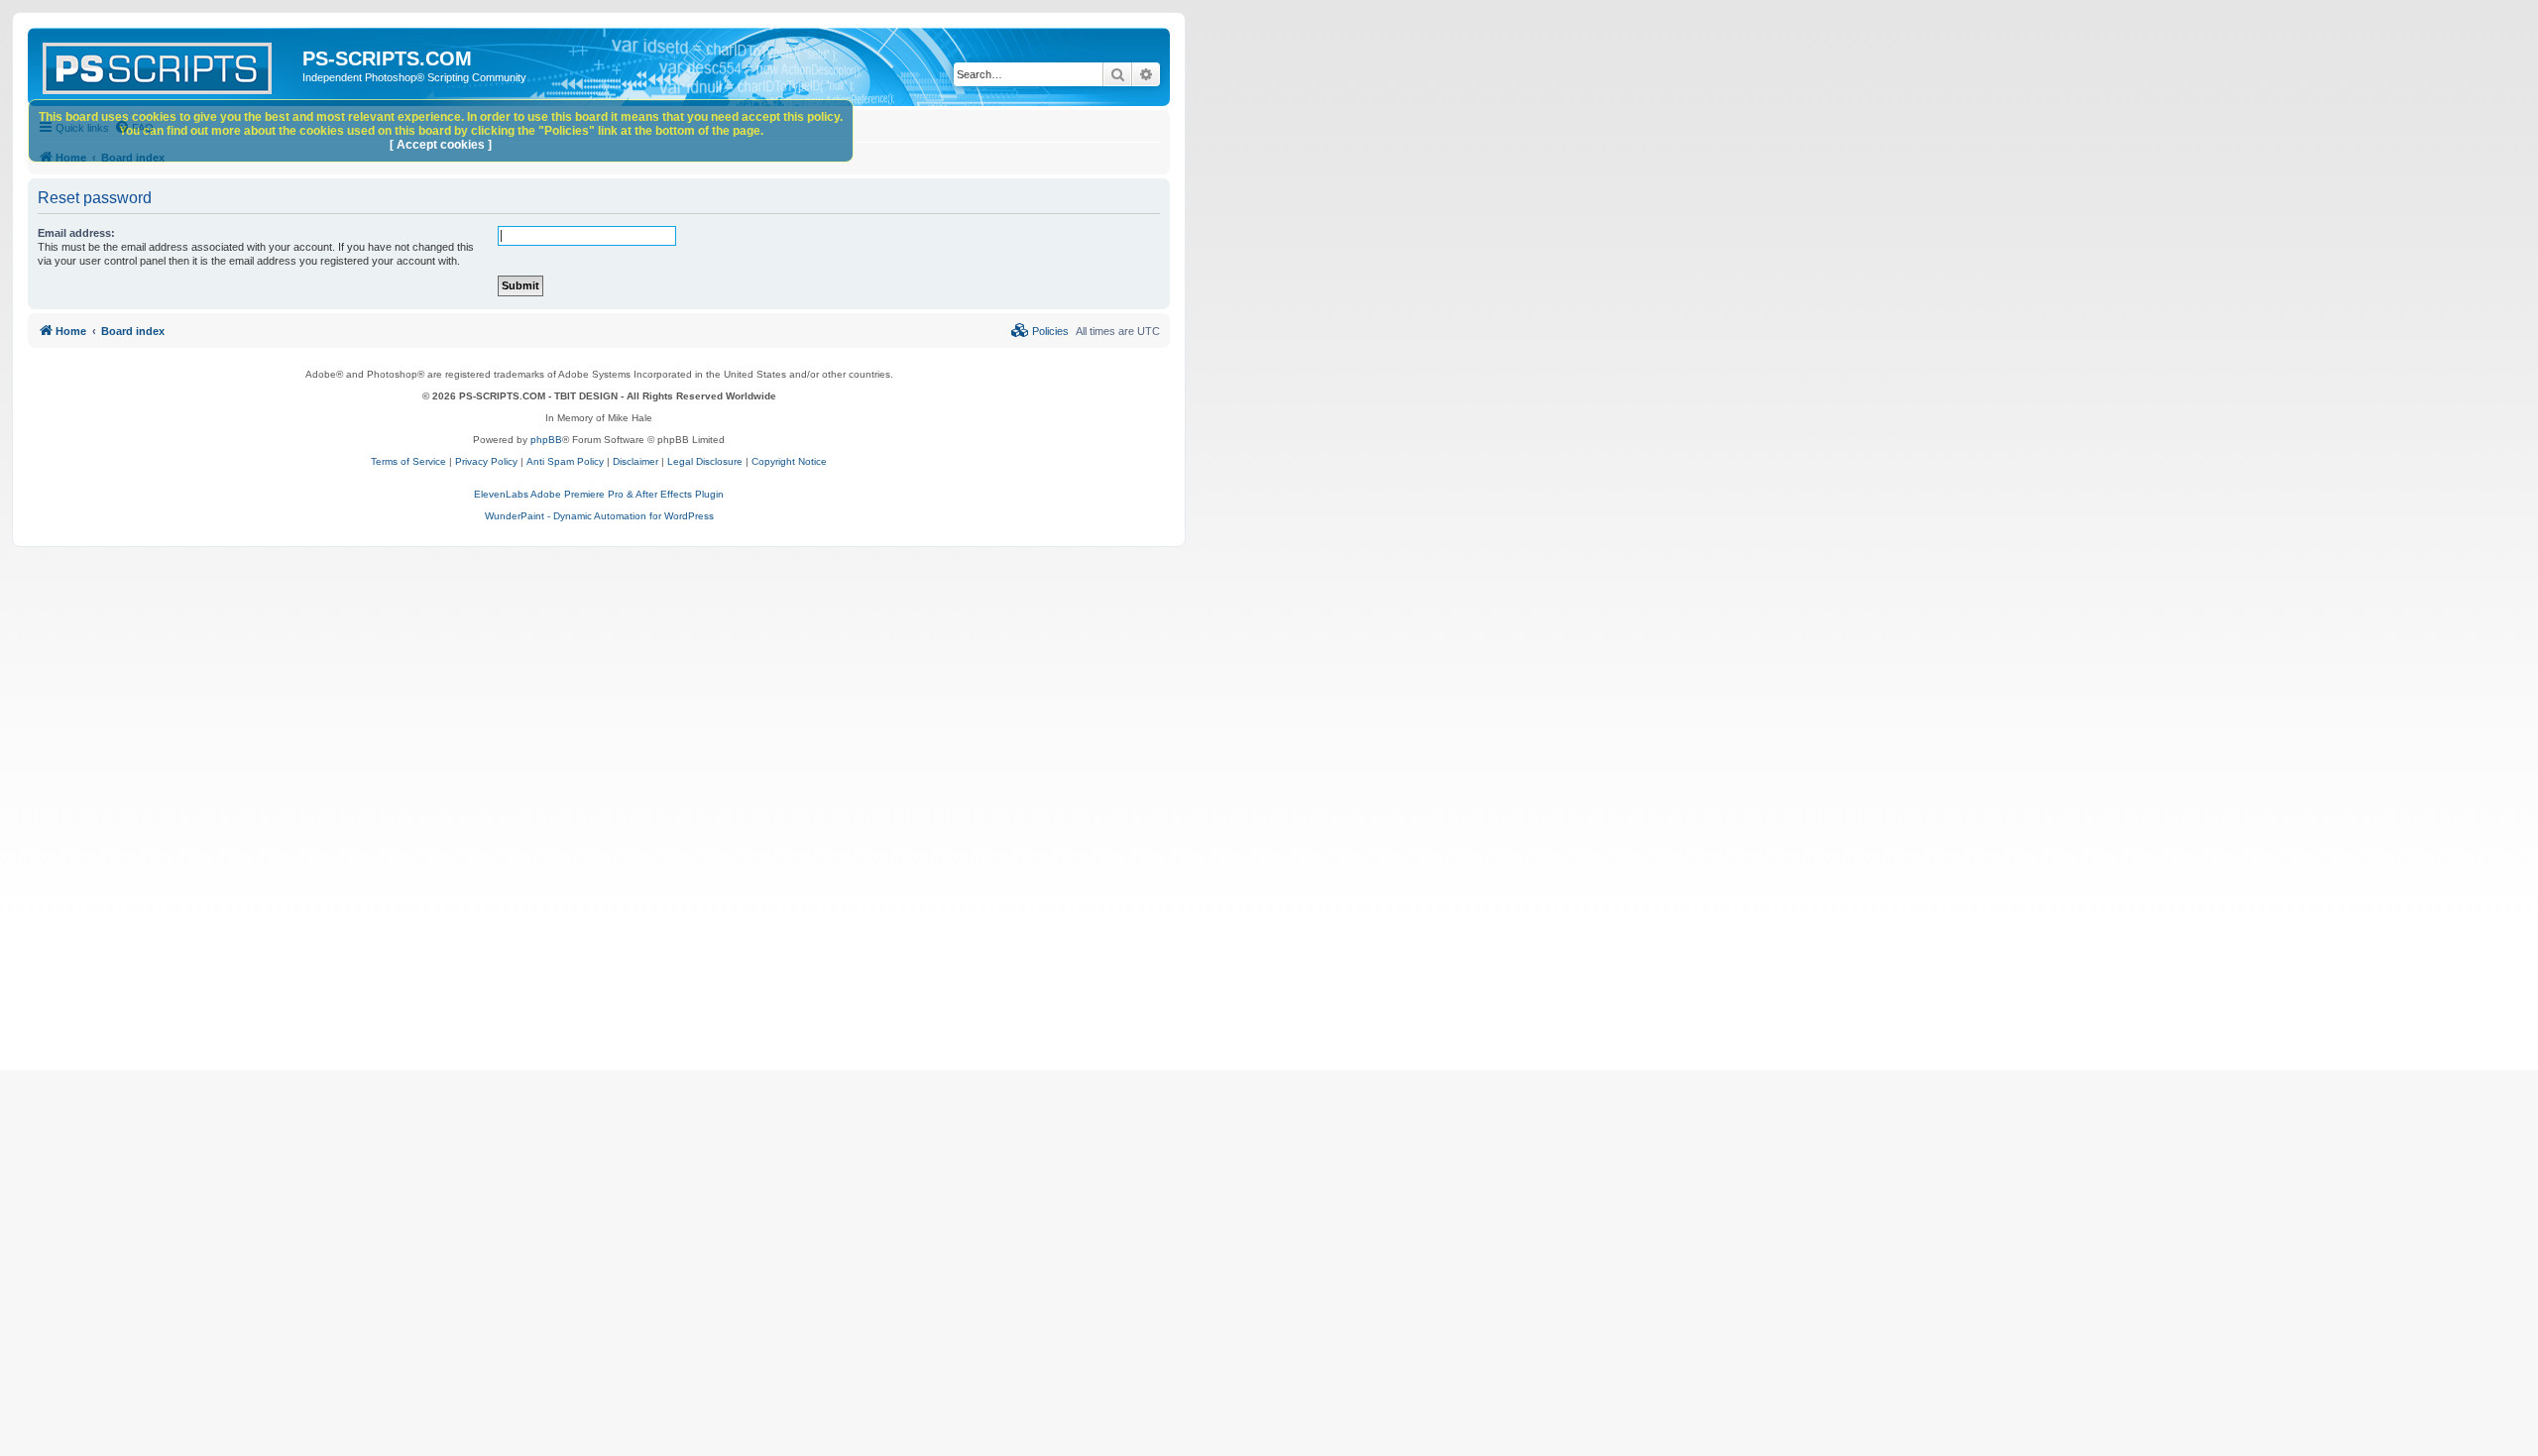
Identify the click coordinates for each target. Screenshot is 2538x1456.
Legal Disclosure (705, 461)
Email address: (76, 233)
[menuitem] (1040, 331)
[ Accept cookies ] (441, 145)
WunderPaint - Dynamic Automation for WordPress (599, 516)
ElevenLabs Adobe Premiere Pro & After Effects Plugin (599, 494)
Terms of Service (408, 461)
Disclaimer (635, 461)
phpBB (546, 440)
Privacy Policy (486, 461)
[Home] (168, 64)
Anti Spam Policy (565, 461)
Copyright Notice (789, 461)
